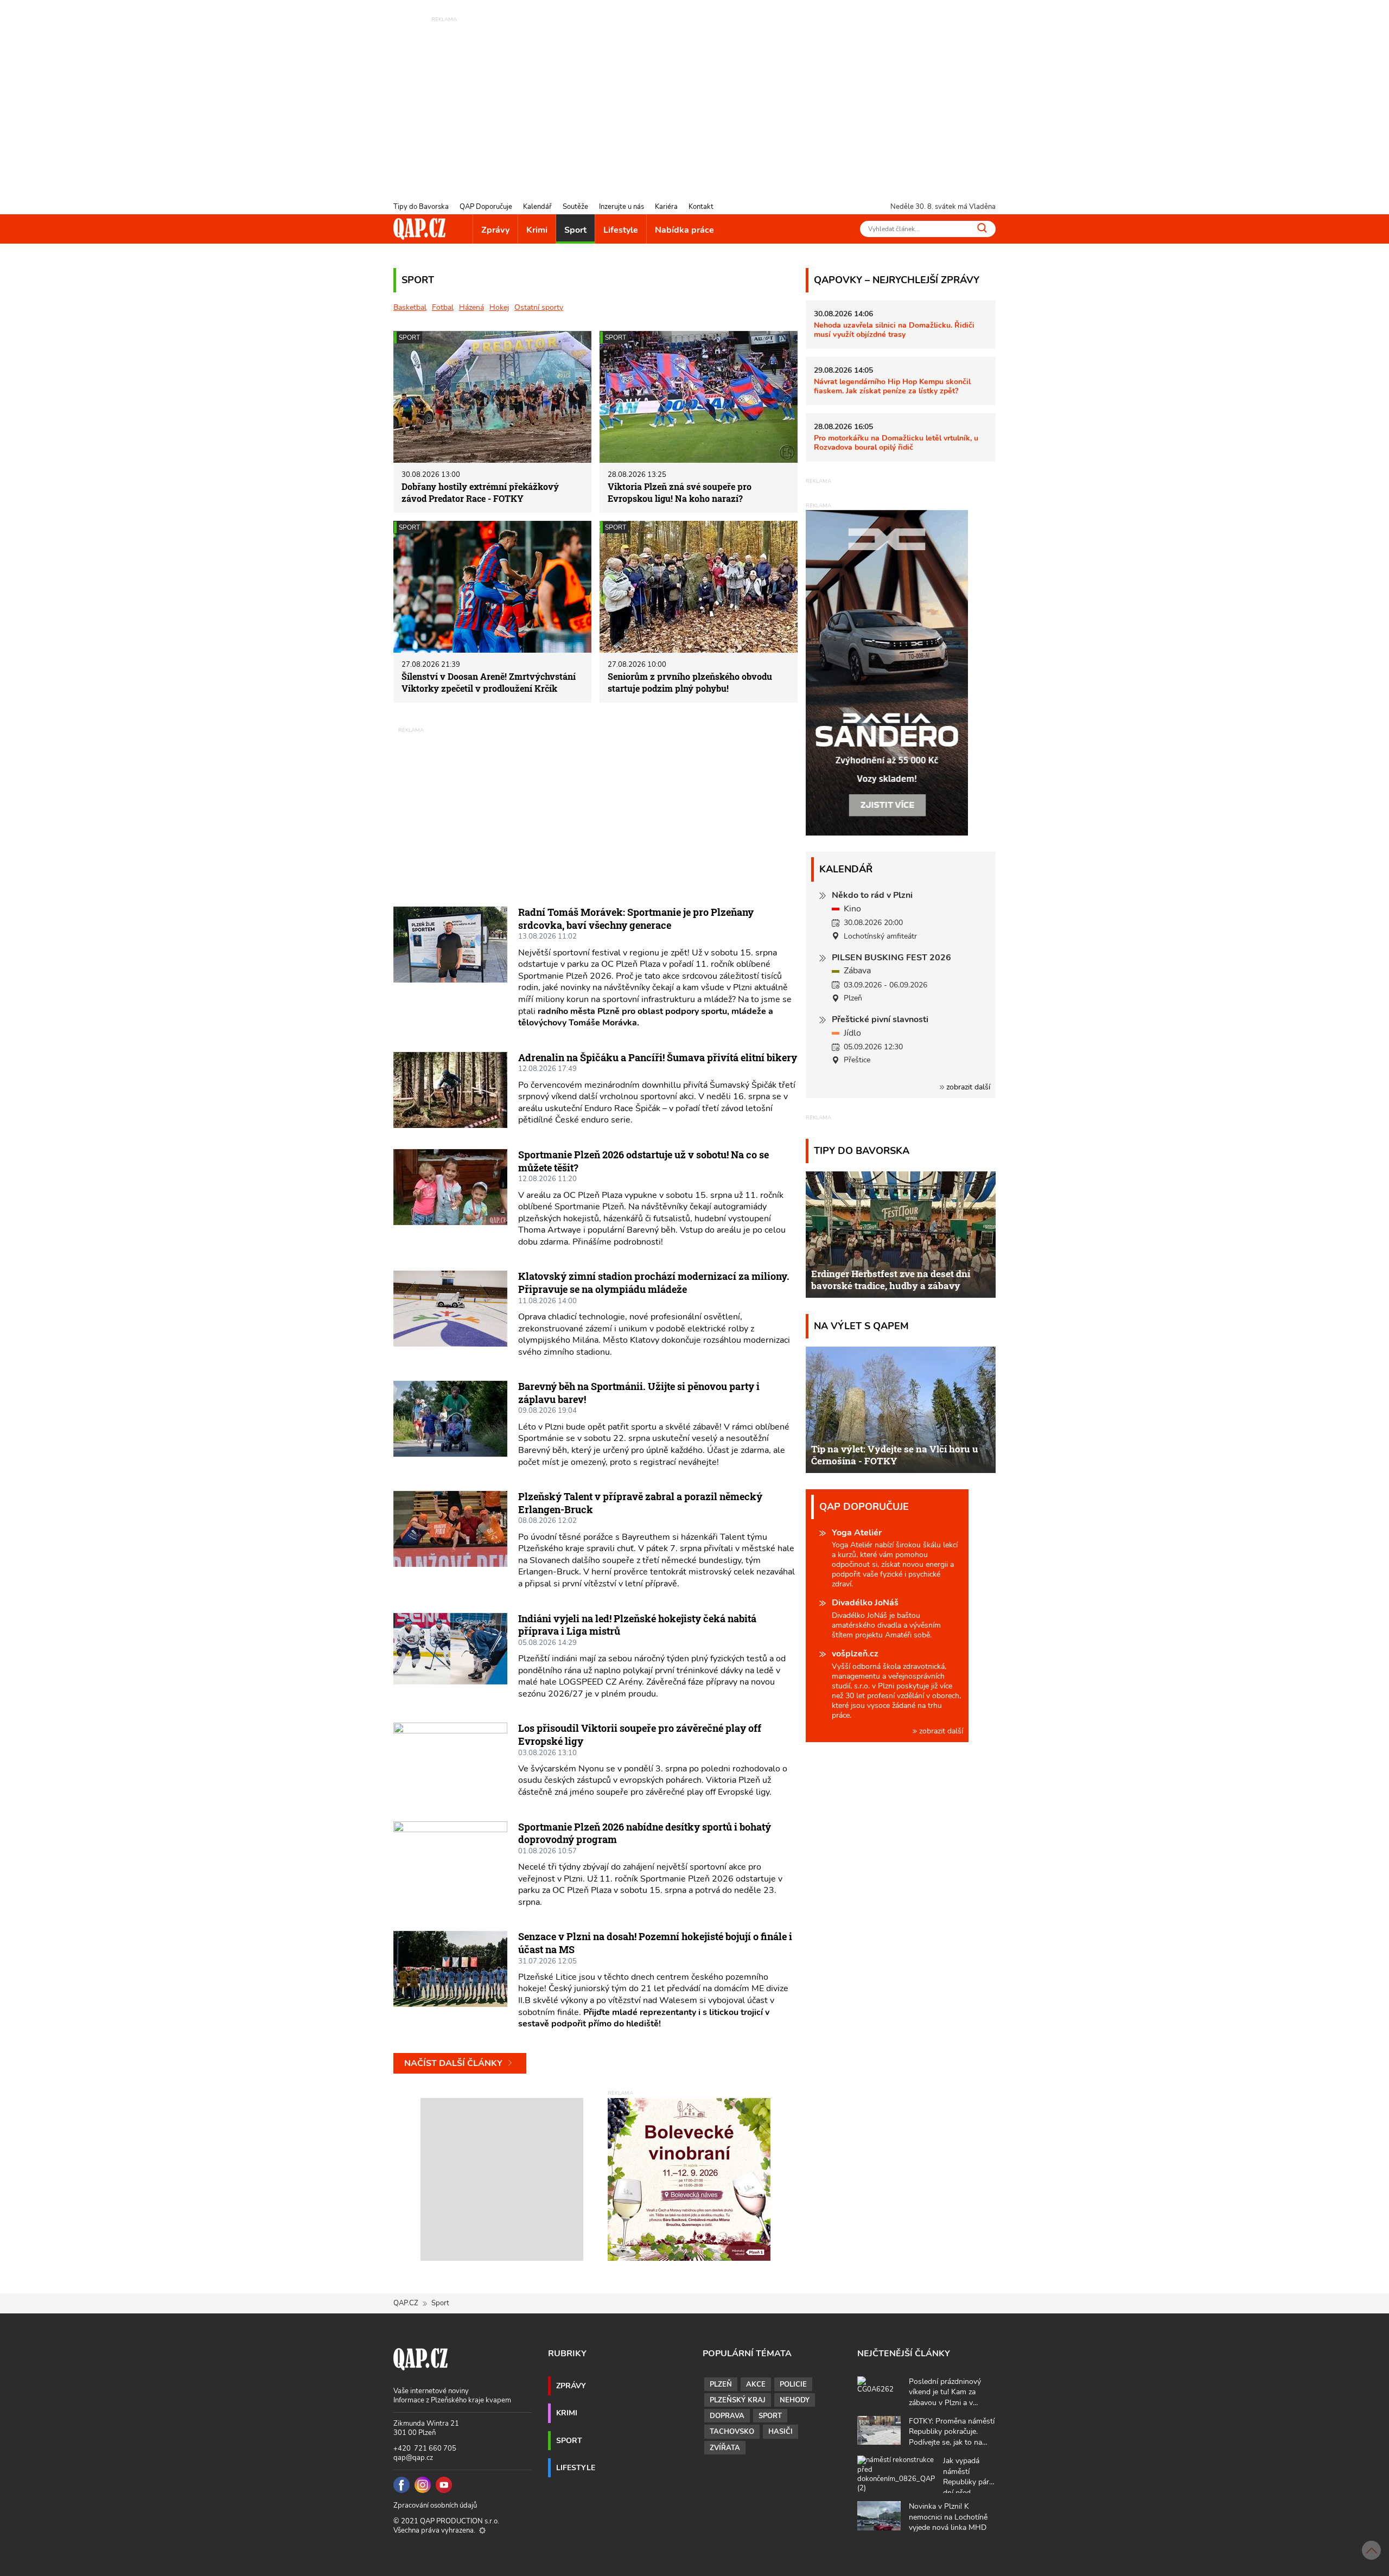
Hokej (499, 307)
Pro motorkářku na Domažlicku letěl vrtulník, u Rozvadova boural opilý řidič (896, 442)
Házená (472, 307)
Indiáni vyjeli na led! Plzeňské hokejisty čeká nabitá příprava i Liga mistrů (637, 1625)
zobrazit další (967, 1087)
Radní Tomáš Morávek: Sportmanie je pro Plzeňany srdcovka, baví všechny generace (636, 919)
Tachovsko (732, 2432)
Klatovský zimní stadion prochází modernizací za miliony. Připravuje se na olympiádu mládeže (654, 1283)
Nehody (795, 2400)
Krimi (537, 230)
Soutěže (575, 207)
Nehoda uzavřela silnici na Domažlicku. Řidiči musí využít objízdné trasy (894, 330)
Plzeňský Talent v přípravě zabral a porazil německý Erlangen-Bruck (640, 1503)
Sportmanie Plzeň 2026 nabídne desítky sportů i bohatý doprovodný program (645, 1833)
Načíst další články (454, 2063)
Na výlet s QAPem (861, 1326)
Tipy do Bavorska (421, 207)
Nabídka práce (684, 230)
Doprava (727, 2416)
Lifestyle (621, 230)
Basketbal (410, 307)
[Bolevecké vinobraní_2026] (689, 2179)
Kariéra (666, 207)
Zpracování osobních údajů (435, 2505)
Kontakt (701, 207)
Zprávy (495, 230)
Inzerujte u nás (622, 207)
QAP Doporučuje (486, 207)
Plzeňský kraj (738, 2400)
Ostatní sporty (539, 307)
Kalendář (537, 207)
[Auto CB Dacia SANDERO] (887, 672)
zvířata (725, 2448)
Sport (575, 230)
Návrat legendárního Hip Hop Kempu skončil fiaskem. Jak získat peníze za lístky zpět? (892, 386)
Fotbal (443, 307)
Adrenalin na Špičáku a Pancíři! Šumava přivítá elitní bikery (658, 1057)
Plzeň (721, 2384)
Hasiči (780, 2432)
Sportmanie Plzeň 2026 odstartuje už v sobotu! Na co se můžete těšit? (643, 1161)
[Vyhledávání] (982, 228)
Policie (793, 2384)
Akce (756, 2384)
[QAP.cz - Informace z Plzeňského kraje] (419, 229)
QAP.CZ (406, 2303)
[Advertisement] (694, 100)
